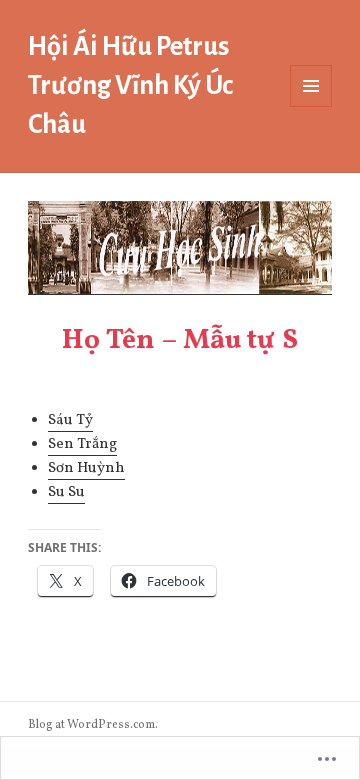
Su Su (66, 492)
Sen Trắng (82, 444)
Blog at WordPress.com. (93, 725)
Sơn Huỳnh (86, 468)
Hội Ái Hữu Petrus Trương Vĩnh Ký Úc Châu (130, 85)
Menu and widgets (311, 106)
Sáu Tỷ (70, 420)
